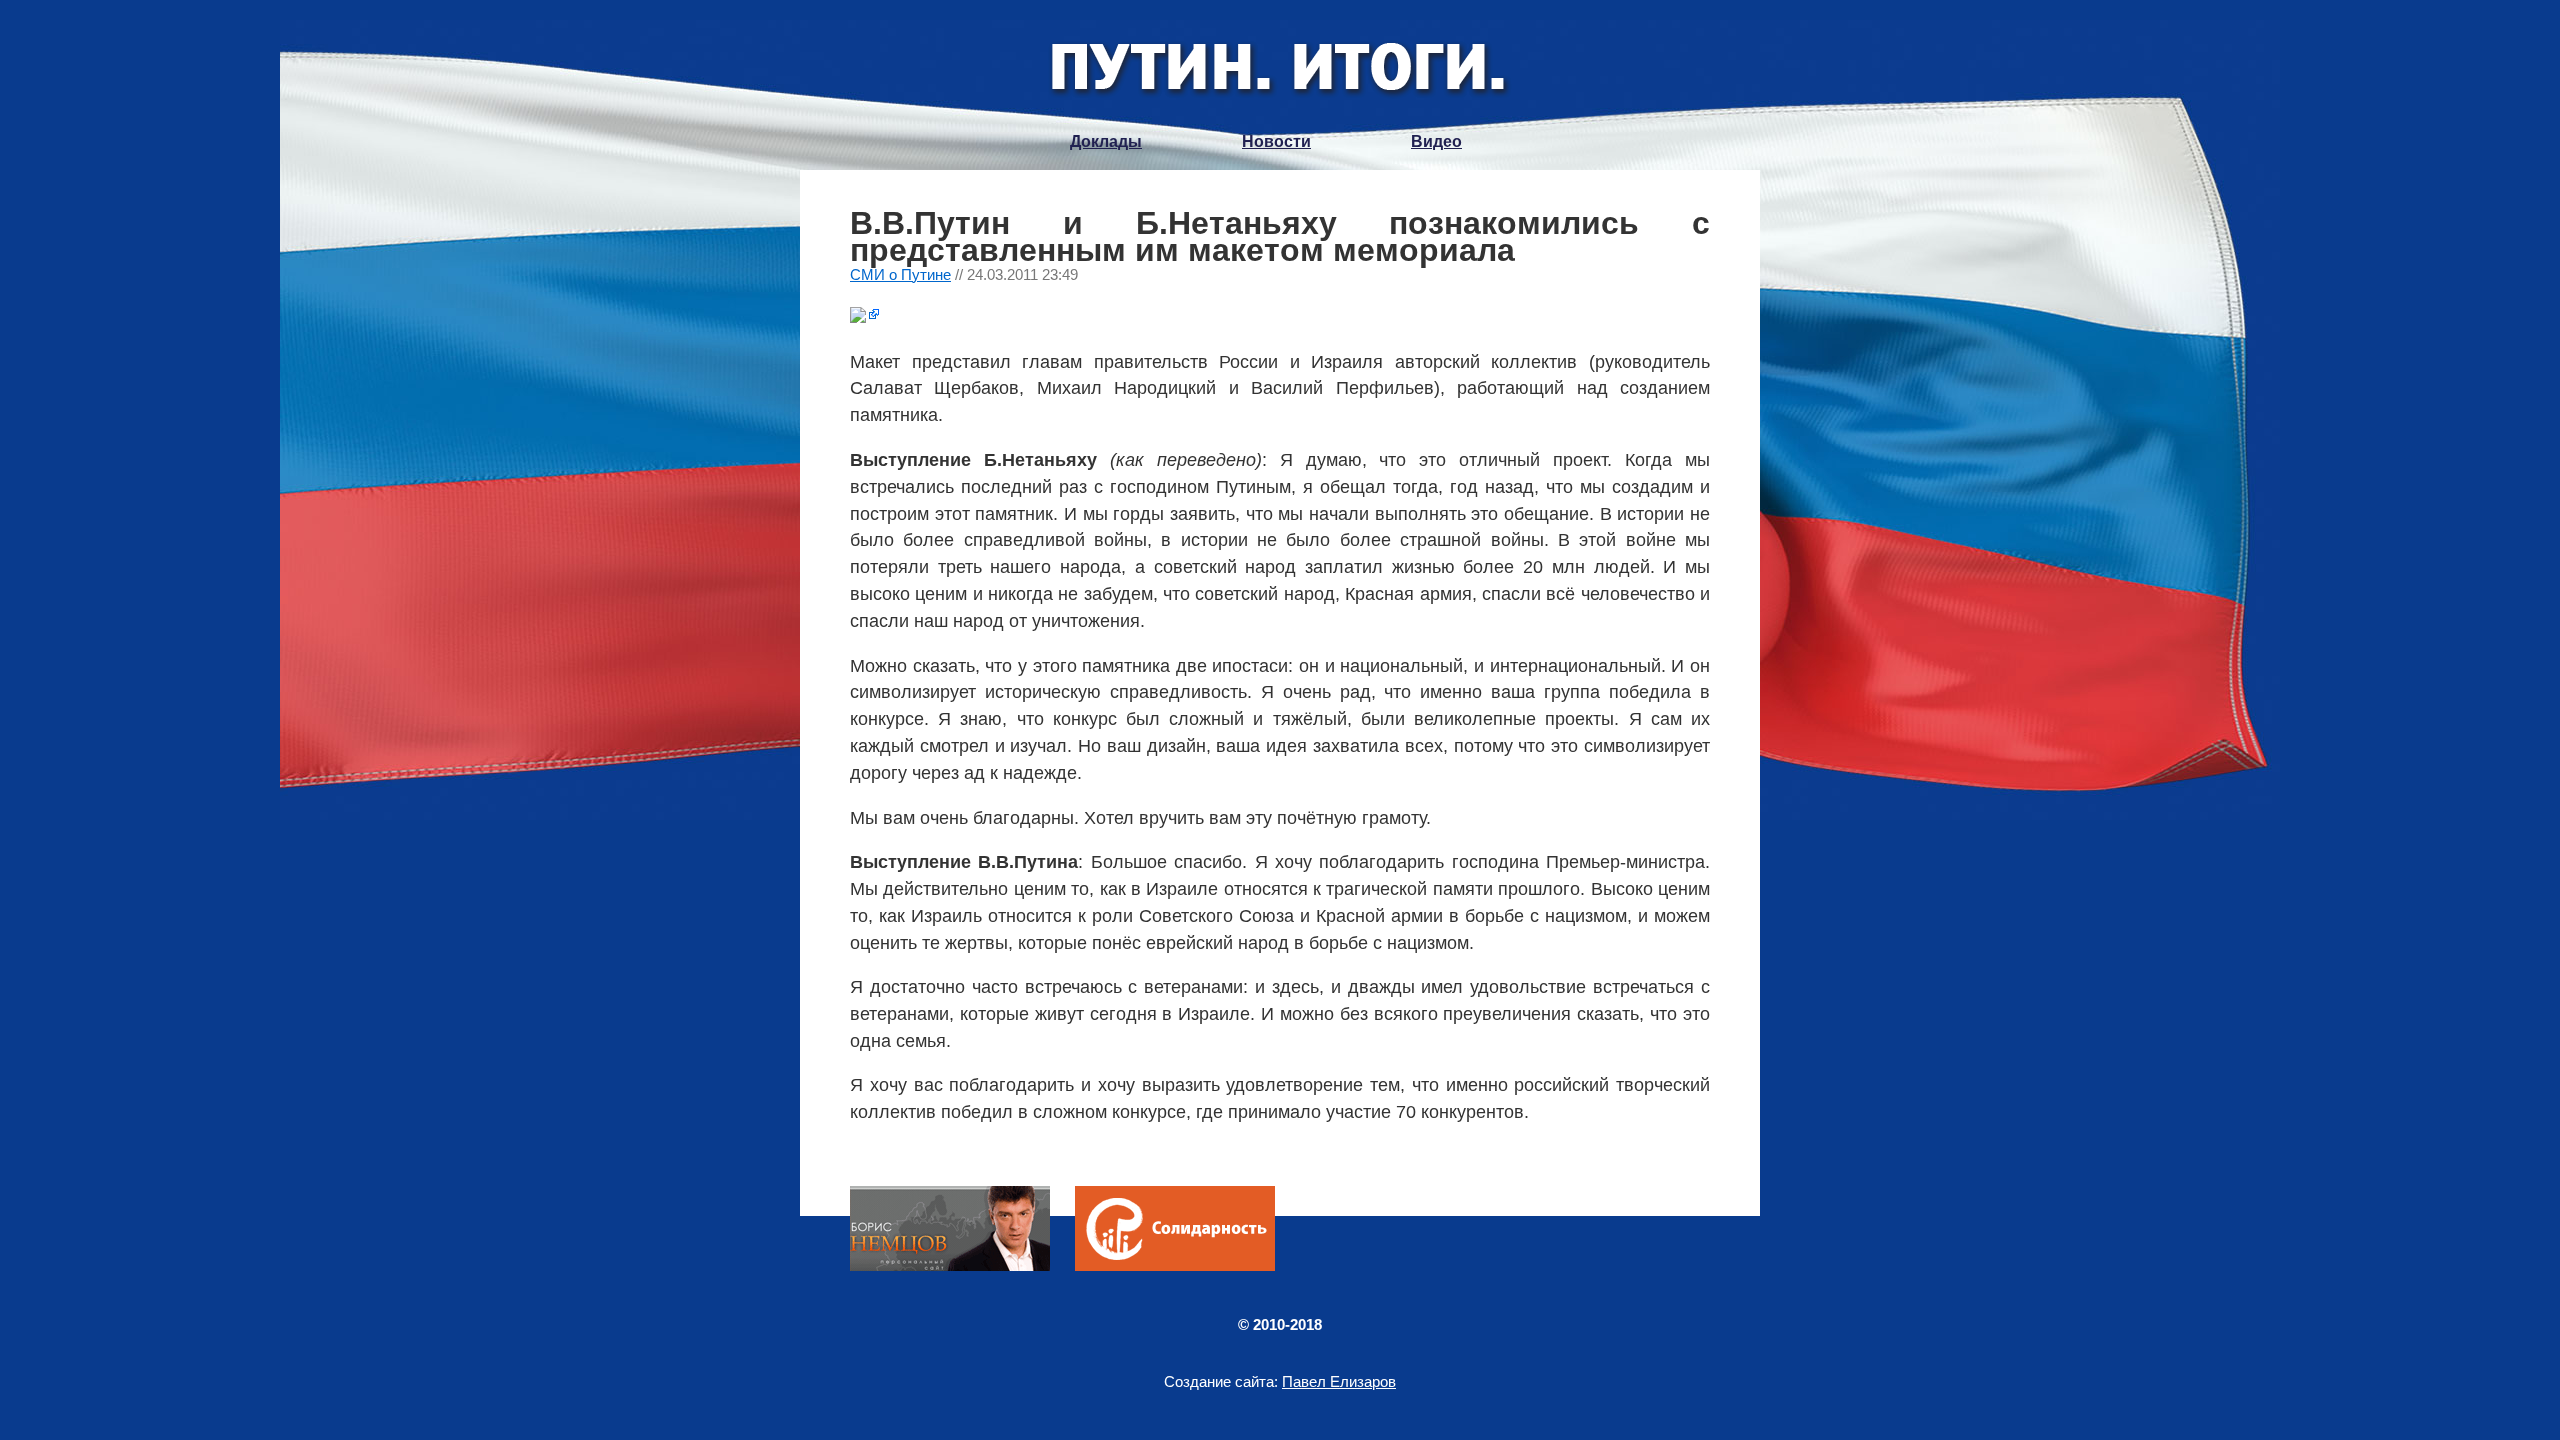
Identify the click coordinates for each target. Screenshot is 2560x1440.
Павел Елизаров (1339, 1381)
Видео (1436, 141)
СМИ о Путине (900, 274)
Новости (1276, 141)
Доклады (1106, 141)
